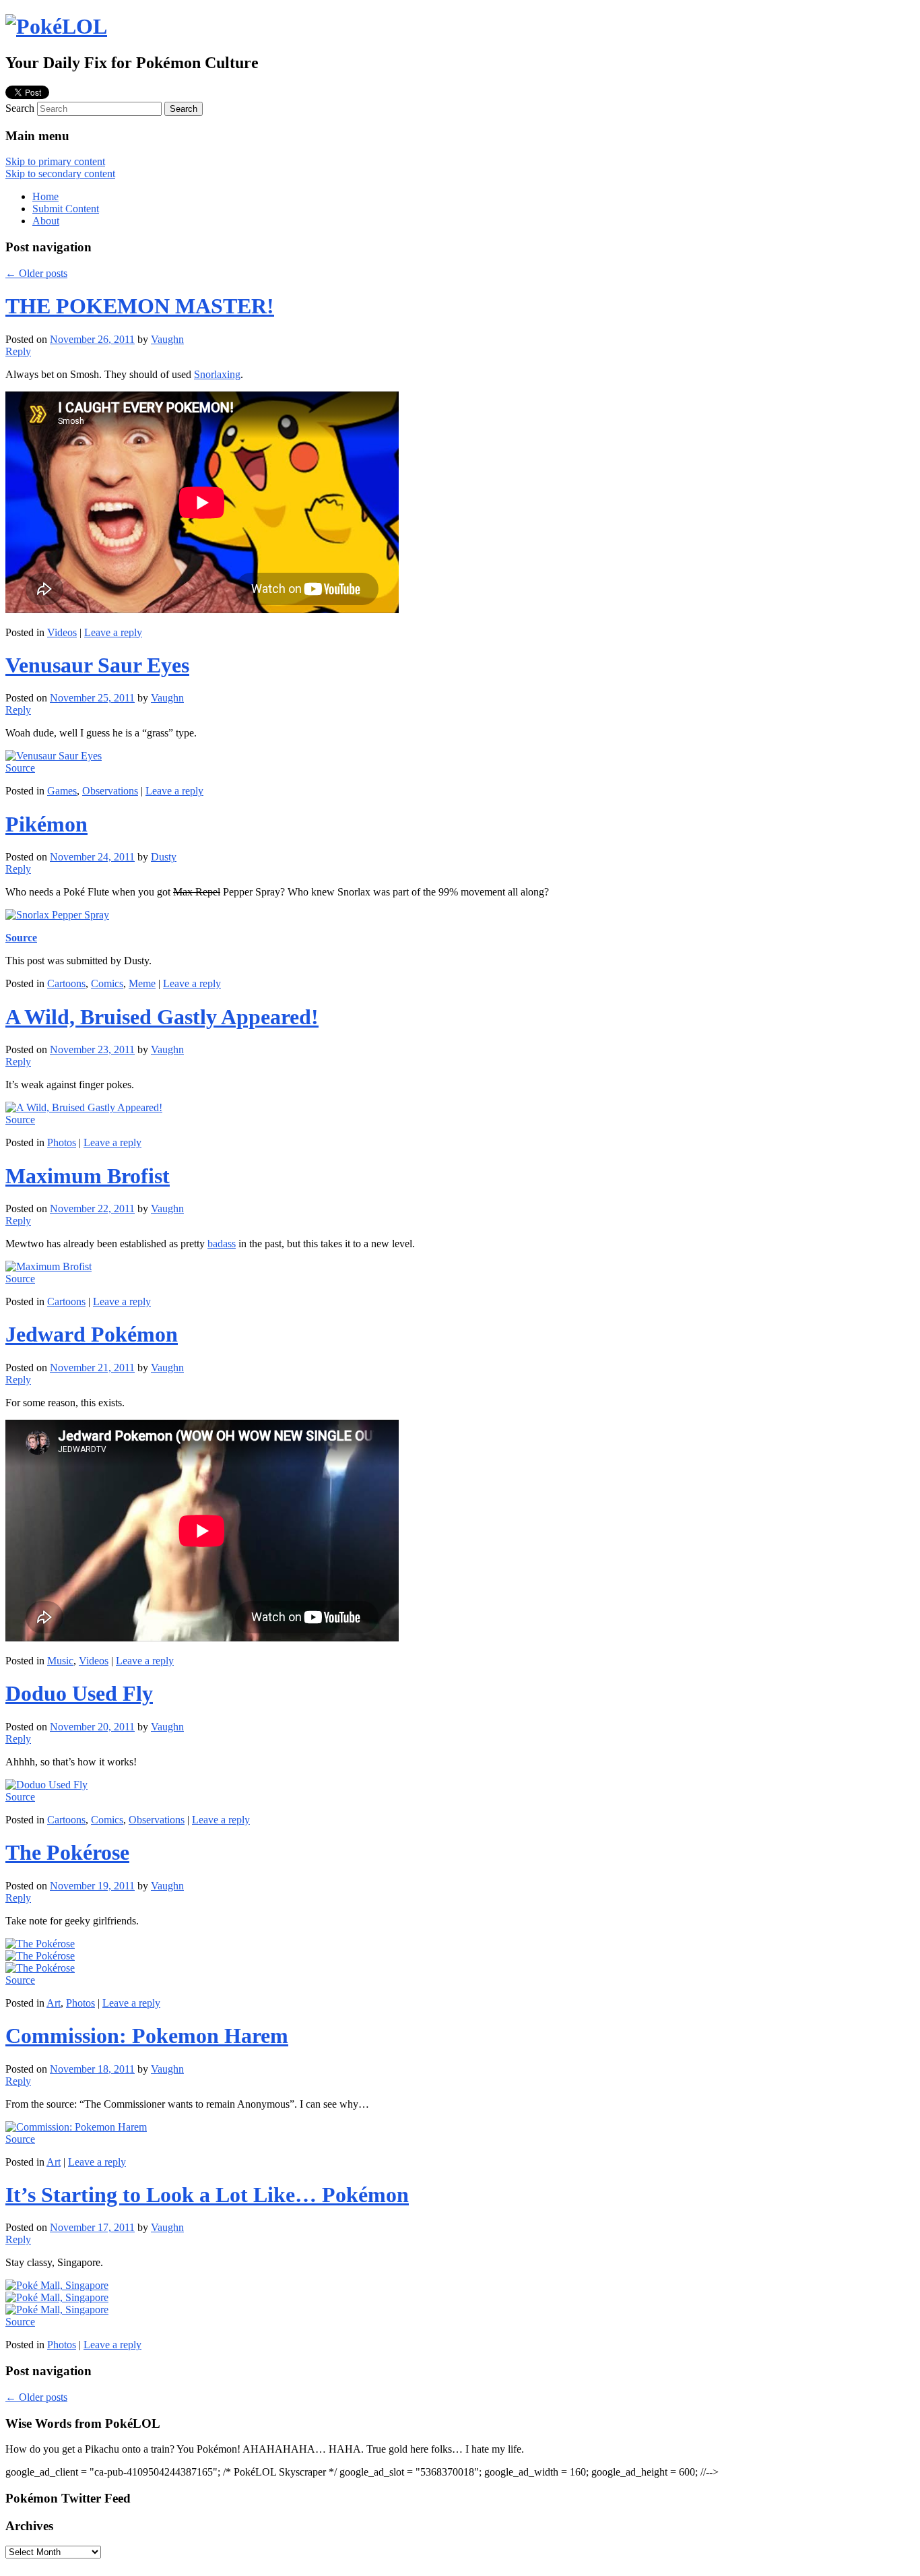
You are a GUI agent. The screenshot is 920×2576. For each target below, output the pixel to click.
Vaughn (167, 339)
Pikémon (46, 824)
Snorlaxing (217, 374)
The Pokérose (67, 1852)
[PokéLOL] (56, 26)
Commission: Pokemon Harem (147, 2036)
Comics (107, 983)
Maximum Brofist (88, 1176)
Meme (142, 983)
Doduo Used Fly (79, 1693)
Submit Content (66, 209)
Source (20, 768)
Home (45, 196)
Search (20, 108)
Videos (62, 632)
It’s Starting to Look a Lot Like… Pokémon (207, 2195)
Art (54, 2003)
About (46, 221)
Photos (62, 1142)
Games (62, 791)
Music (60, 1661)
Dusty (164, 857)
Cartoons (66, 983)
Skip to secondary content (60, 174)
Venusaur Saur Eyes (97, 665)
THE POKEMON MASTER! (140, 306)
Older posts (36, 273)
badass (222, 1244)
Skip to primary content (55, 161)
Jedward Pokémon (92, 1334)
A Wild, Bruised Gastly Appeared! (162, 1017)
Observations (110, 791)
